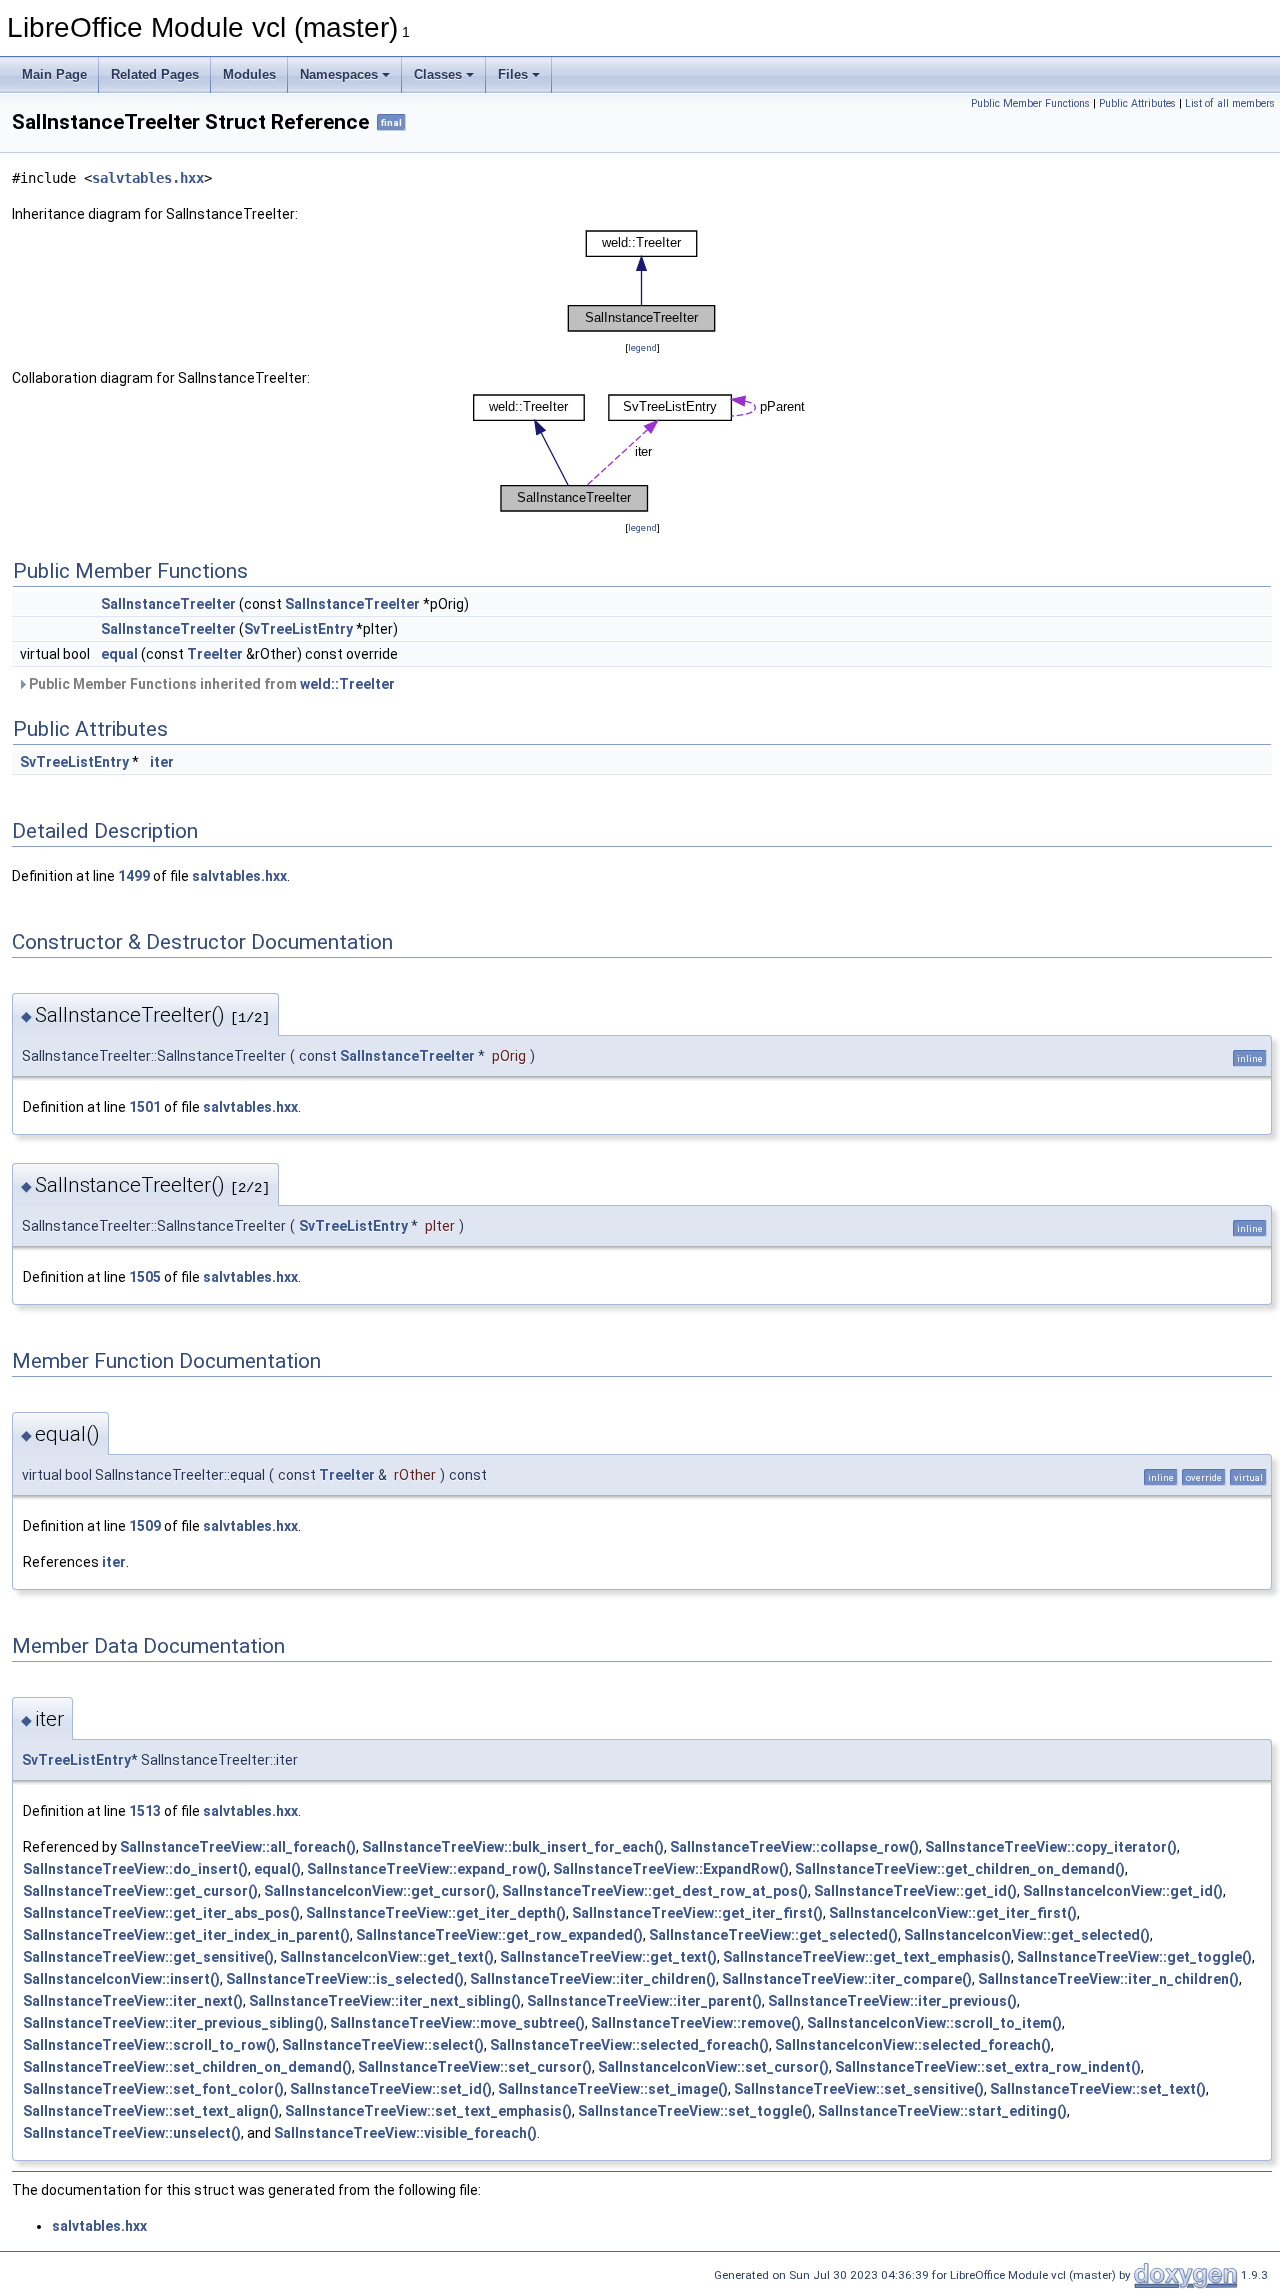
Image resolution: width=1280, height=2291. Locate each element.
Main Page (54, 74)
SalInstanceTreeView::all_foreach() (238, 1847)
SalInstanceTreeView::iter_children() (593, 1979)
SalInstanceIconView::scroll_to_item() (934, 2023)
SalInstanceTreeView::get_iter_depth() (436, 1913)
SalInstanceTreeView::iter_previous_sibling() (173, 2023)
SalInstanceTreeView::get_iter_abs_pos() (161, 1913)
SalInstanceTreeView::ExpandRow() (671, 1869)
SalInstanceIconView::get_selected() (1027, 1935)
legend (642, 347)
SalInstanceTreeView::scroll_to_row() (149, 2045)
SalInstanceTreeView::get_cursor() (140, 1891)
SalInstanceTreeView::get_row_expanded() (499, 1935)
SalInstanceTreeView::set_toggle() (695, 2111)
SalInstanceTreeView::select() (383, 2045)
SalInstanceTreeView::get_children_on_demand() (960, 1869)
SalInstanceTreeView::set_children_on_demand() (187, 2067)
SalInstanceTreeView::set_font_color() (153, 2089)
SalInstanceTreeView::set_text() (1098, 2089)
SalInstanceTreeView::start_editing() (942, 2111)
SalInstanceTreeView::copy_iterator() (1051, 1847)
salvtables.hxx (148, 178)
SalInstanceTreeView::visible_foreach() (405, 2133)
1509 (145, 1526)
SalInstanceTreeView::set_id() (391, 2089)
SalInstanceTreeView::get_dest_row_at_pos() (655, 1891)
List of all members (1230, 103)
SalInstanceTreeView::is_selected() (345, 1979)
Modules (249, 74)
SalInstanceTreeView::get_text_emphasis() (867, 1957)
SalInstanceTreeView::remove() (696, 2023)
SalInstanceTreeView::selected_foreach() (629, 2045)
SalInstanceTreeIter (168, 604)
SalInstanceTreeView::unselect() (132, 2133)
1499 (134, 876)
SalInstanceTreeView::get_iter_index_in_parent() (186, 1935)
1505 (145, 1277)
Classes (438, 74)
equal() (277, 1869)
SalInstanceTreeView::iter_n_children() (1108, 1979)
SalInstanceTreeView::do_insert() (135, 1869)
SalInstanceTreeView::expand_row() (427, 1869)
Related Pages (155, 74)
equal (119, 654)
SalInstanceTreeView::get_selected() (773, 1935)
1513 (145, 1811)
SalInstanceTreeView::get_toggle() (1134, 1957)
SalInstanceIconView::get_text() (387, 1957)
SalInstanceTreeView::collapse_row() (794, 1847)
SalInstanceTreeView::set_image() (613, 2089)
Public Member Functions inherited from (210, 684)
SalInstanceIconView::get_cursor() (380, 1891)
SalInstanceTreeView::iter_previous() (892, 2001)
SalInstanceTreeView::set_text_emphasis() (428, 2111)
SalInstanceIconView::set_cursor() (713, 2067)
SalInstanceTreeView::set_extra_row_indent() (988, 2067)
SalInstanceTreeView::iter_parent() (644, 2001)
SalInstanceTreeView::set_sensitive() (859, 2089)
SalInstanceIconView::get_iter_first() (953, 1913)
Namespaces (339, 74)
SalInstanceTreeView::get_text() (608, 1957)
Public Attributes (1137, 103)
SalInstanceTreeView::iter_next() (133, 2001)
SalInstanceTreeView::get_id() (915, 1891)
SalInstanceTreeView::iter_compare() (847, 1979)
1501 (145, 1107)
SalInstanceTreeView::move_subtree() (457, 2023)
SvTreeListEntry (298, 629)
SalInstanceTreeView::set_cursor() (475, 2067)
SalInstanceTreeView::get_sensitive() (148, 1957)
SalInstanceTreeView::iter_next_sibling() (385, 2001)
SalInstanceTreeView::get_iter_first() (697, 1913)
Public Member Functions (1030, 103)
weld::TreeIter (347, 684)
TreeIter (215, 654)
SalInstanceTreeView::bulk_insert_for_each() (513, 1847)
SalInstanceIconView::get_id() (1123, 1891)
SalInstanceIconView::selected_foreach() (913, 2045)
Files (513, 74)
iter (162, 762)
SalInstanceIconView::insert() (121, 1979)
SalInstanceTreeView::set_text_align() (151, 2111)
